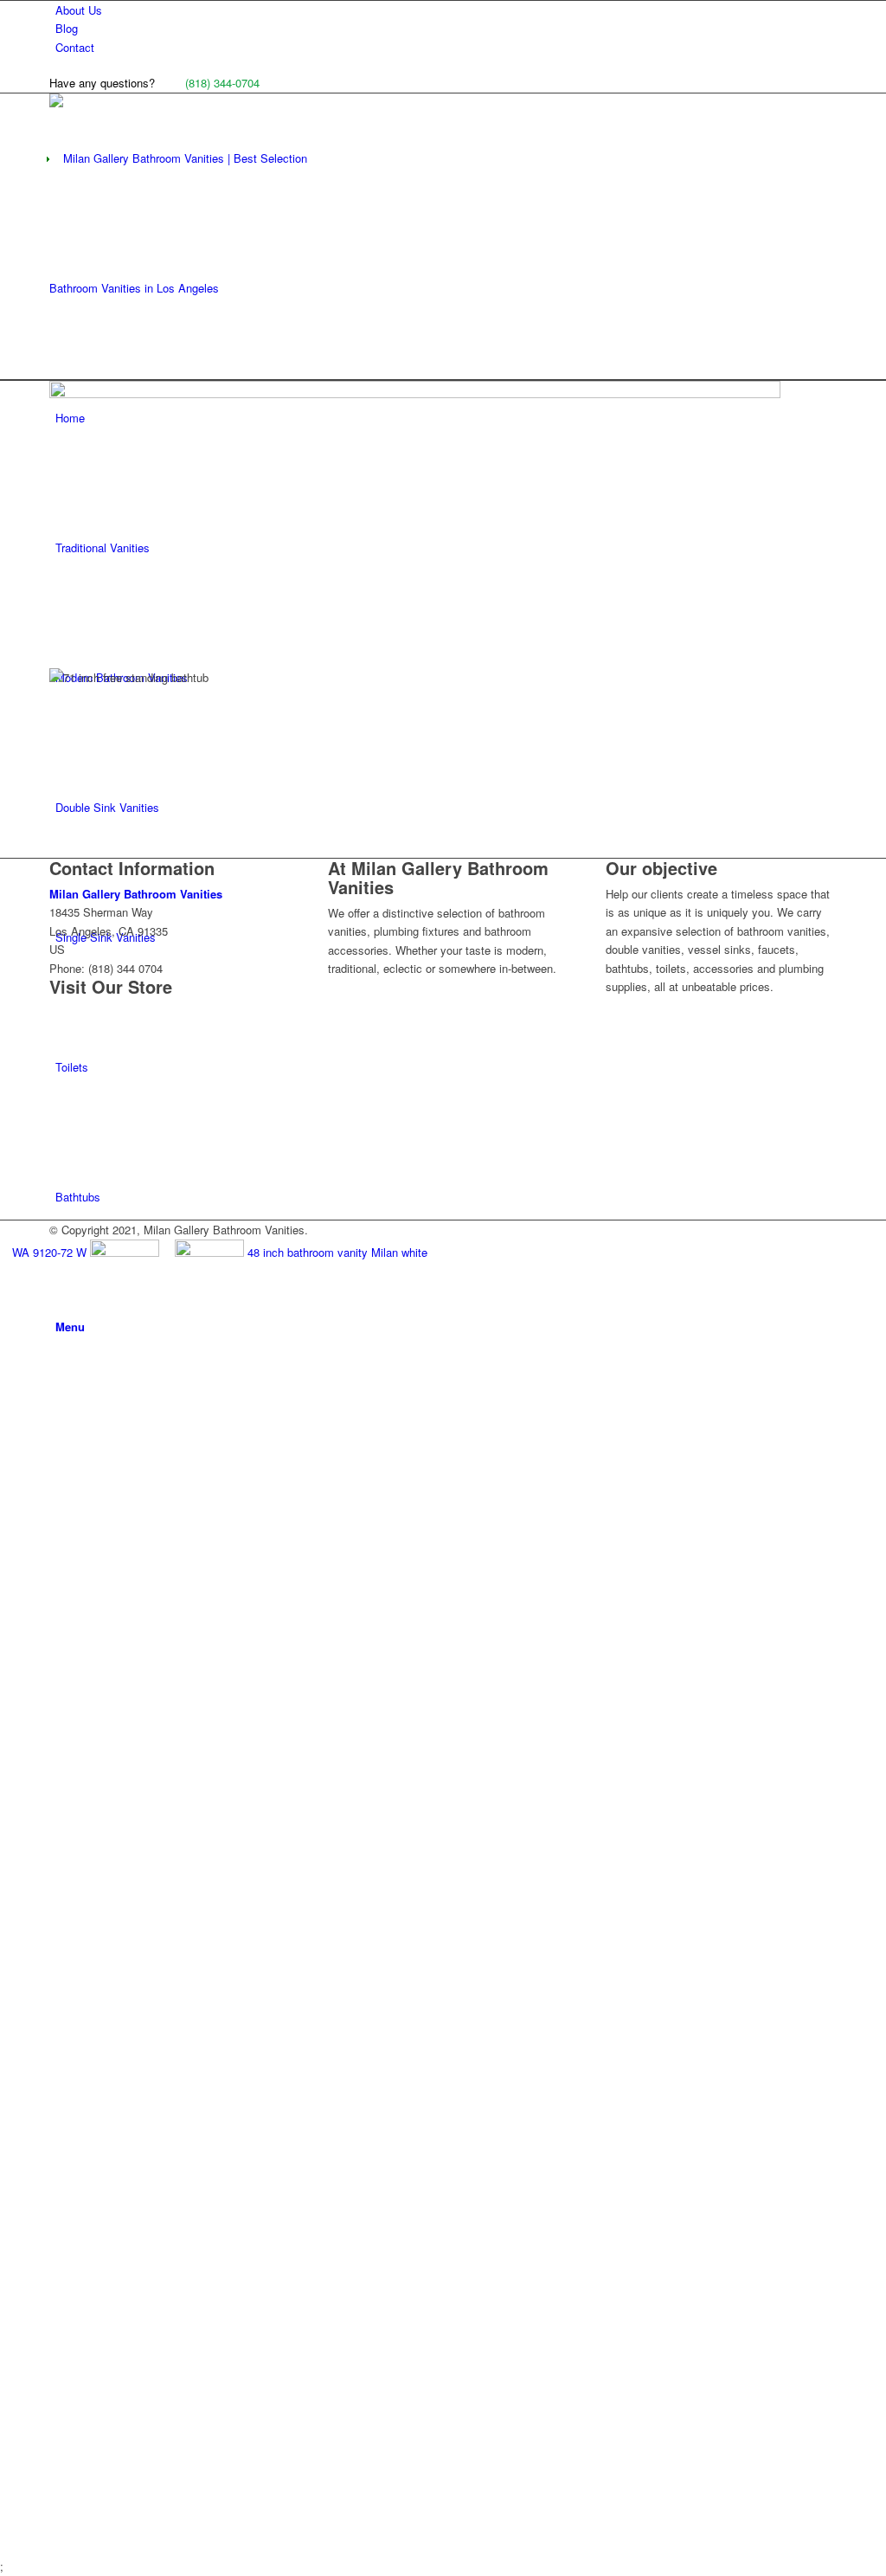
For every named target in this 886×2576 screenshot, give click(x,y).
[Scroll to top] (4, 2547)
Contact (75, 47)
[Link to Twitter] (60, 1604)
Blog (67, 28)
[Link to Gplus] (60, 1735)
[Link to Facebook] (60, 1474)
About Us (79, 10)
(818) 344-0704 (222, 83)
